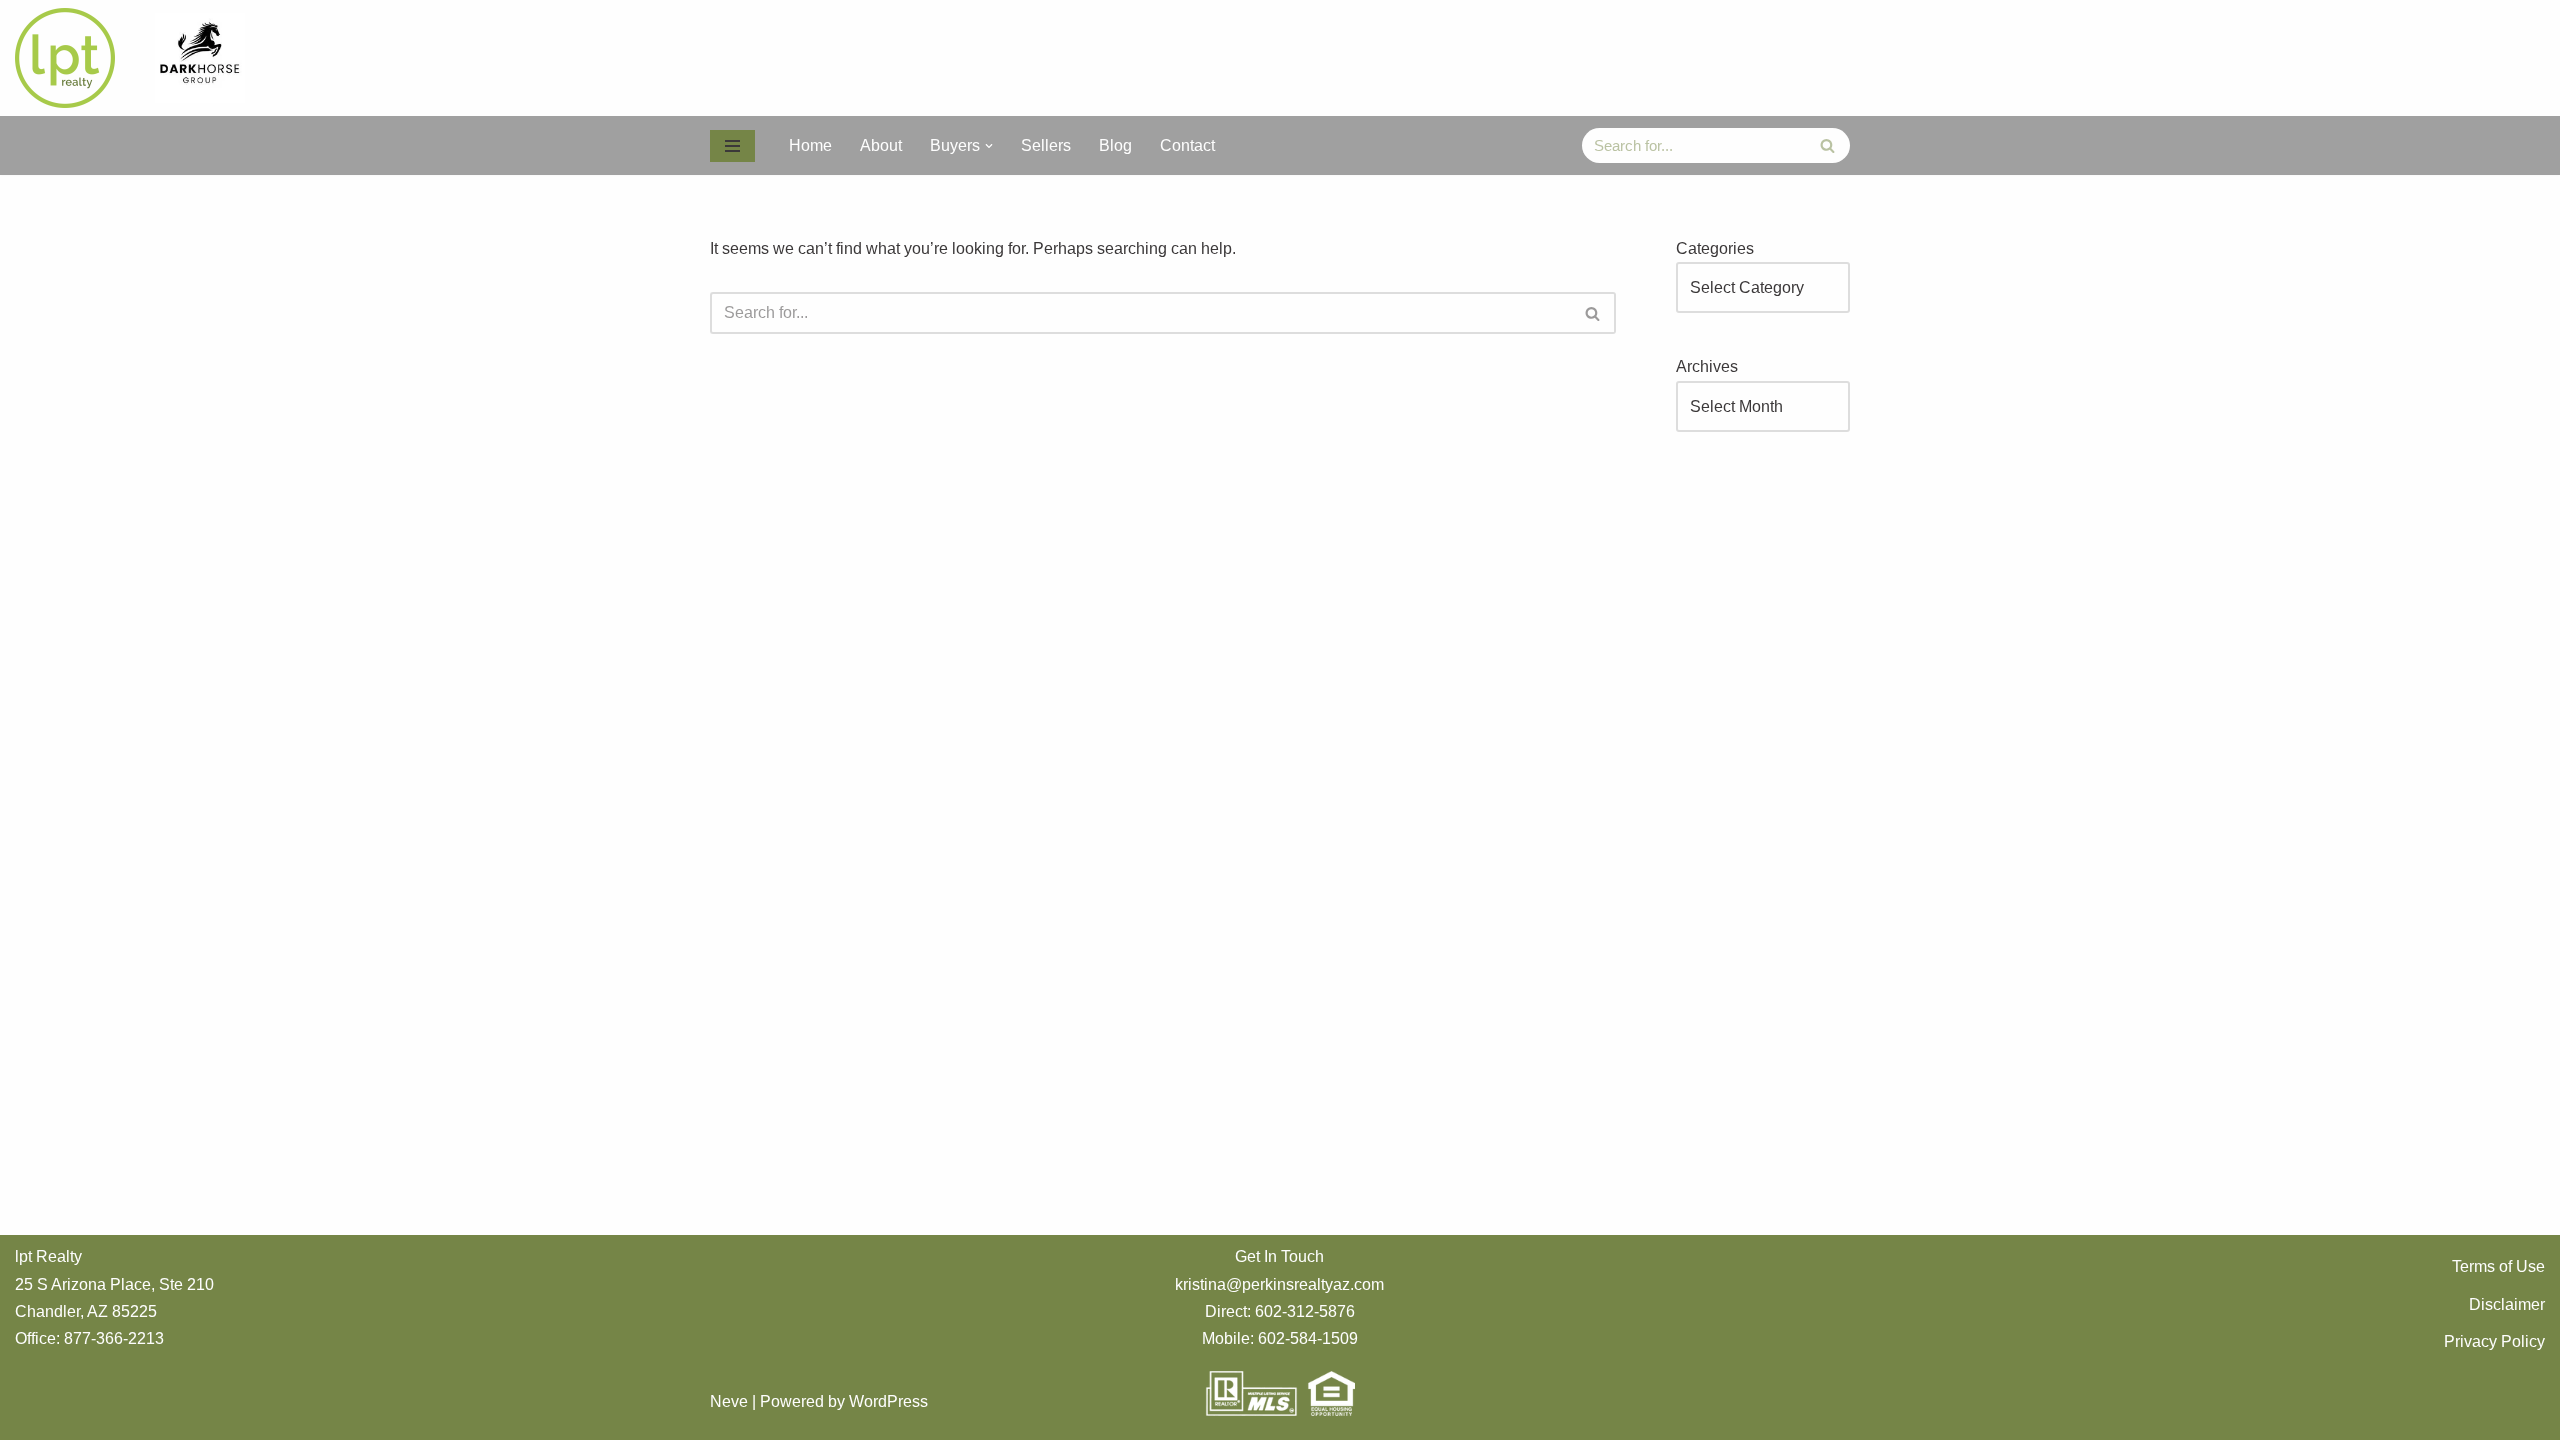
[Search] (1827, 145)
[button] (989, 146)
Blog (1115, 145)
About (881, 145)
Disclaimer (2507, 1304)
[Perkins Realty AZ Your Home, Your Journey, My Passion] (70, 58)
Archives (1707, 366)
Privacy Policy (2494, 1341)
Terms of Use (2498, 1266)
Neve (729, 1401)
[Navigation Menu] (732, 146)
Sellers (1046, 145)
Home (810, 145)
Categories (1715, 248)
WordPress (888, 1401)
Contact (1187, 145)
